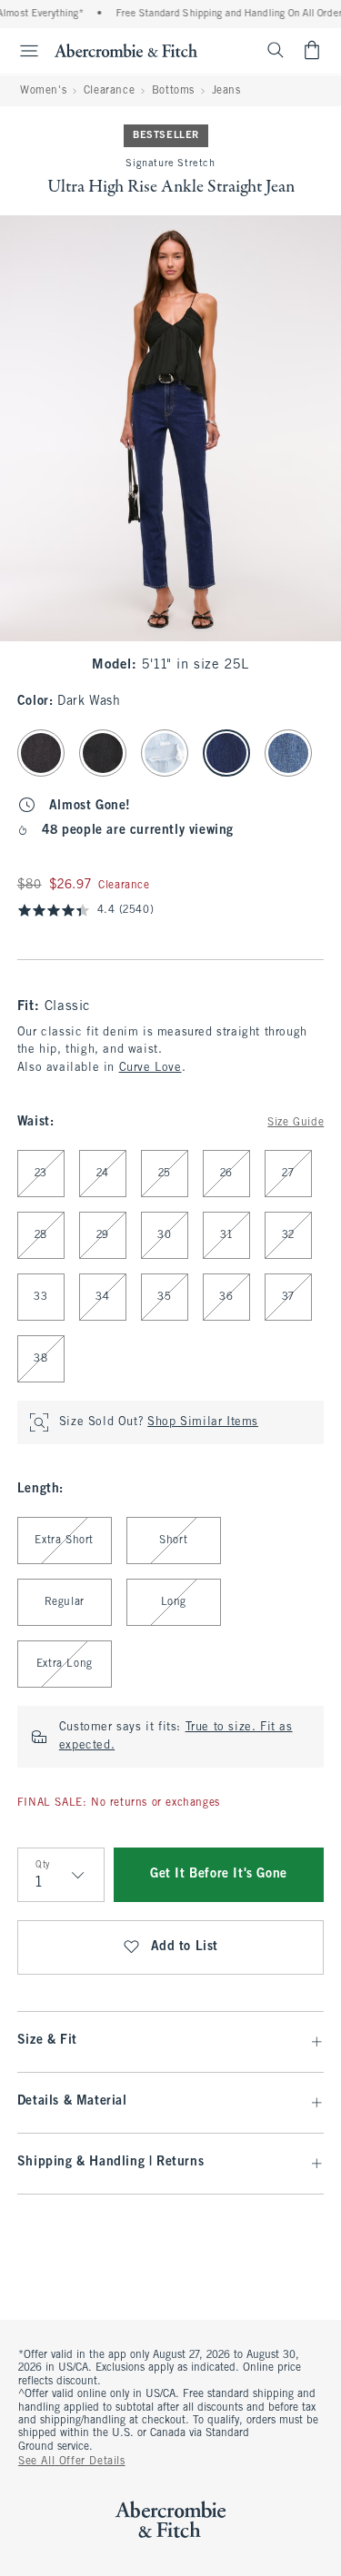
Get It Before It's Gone (219, 1874)
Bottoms (173, 91)
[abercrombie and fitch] (126, 50)
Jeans (226, 91)
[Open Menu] (22, 51)
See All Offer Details (72, 2462)
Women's (43, 91)
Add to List (185, 1947)
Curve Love (150, 1068)
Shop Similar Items (203, 1422)
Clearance (109, 91)
